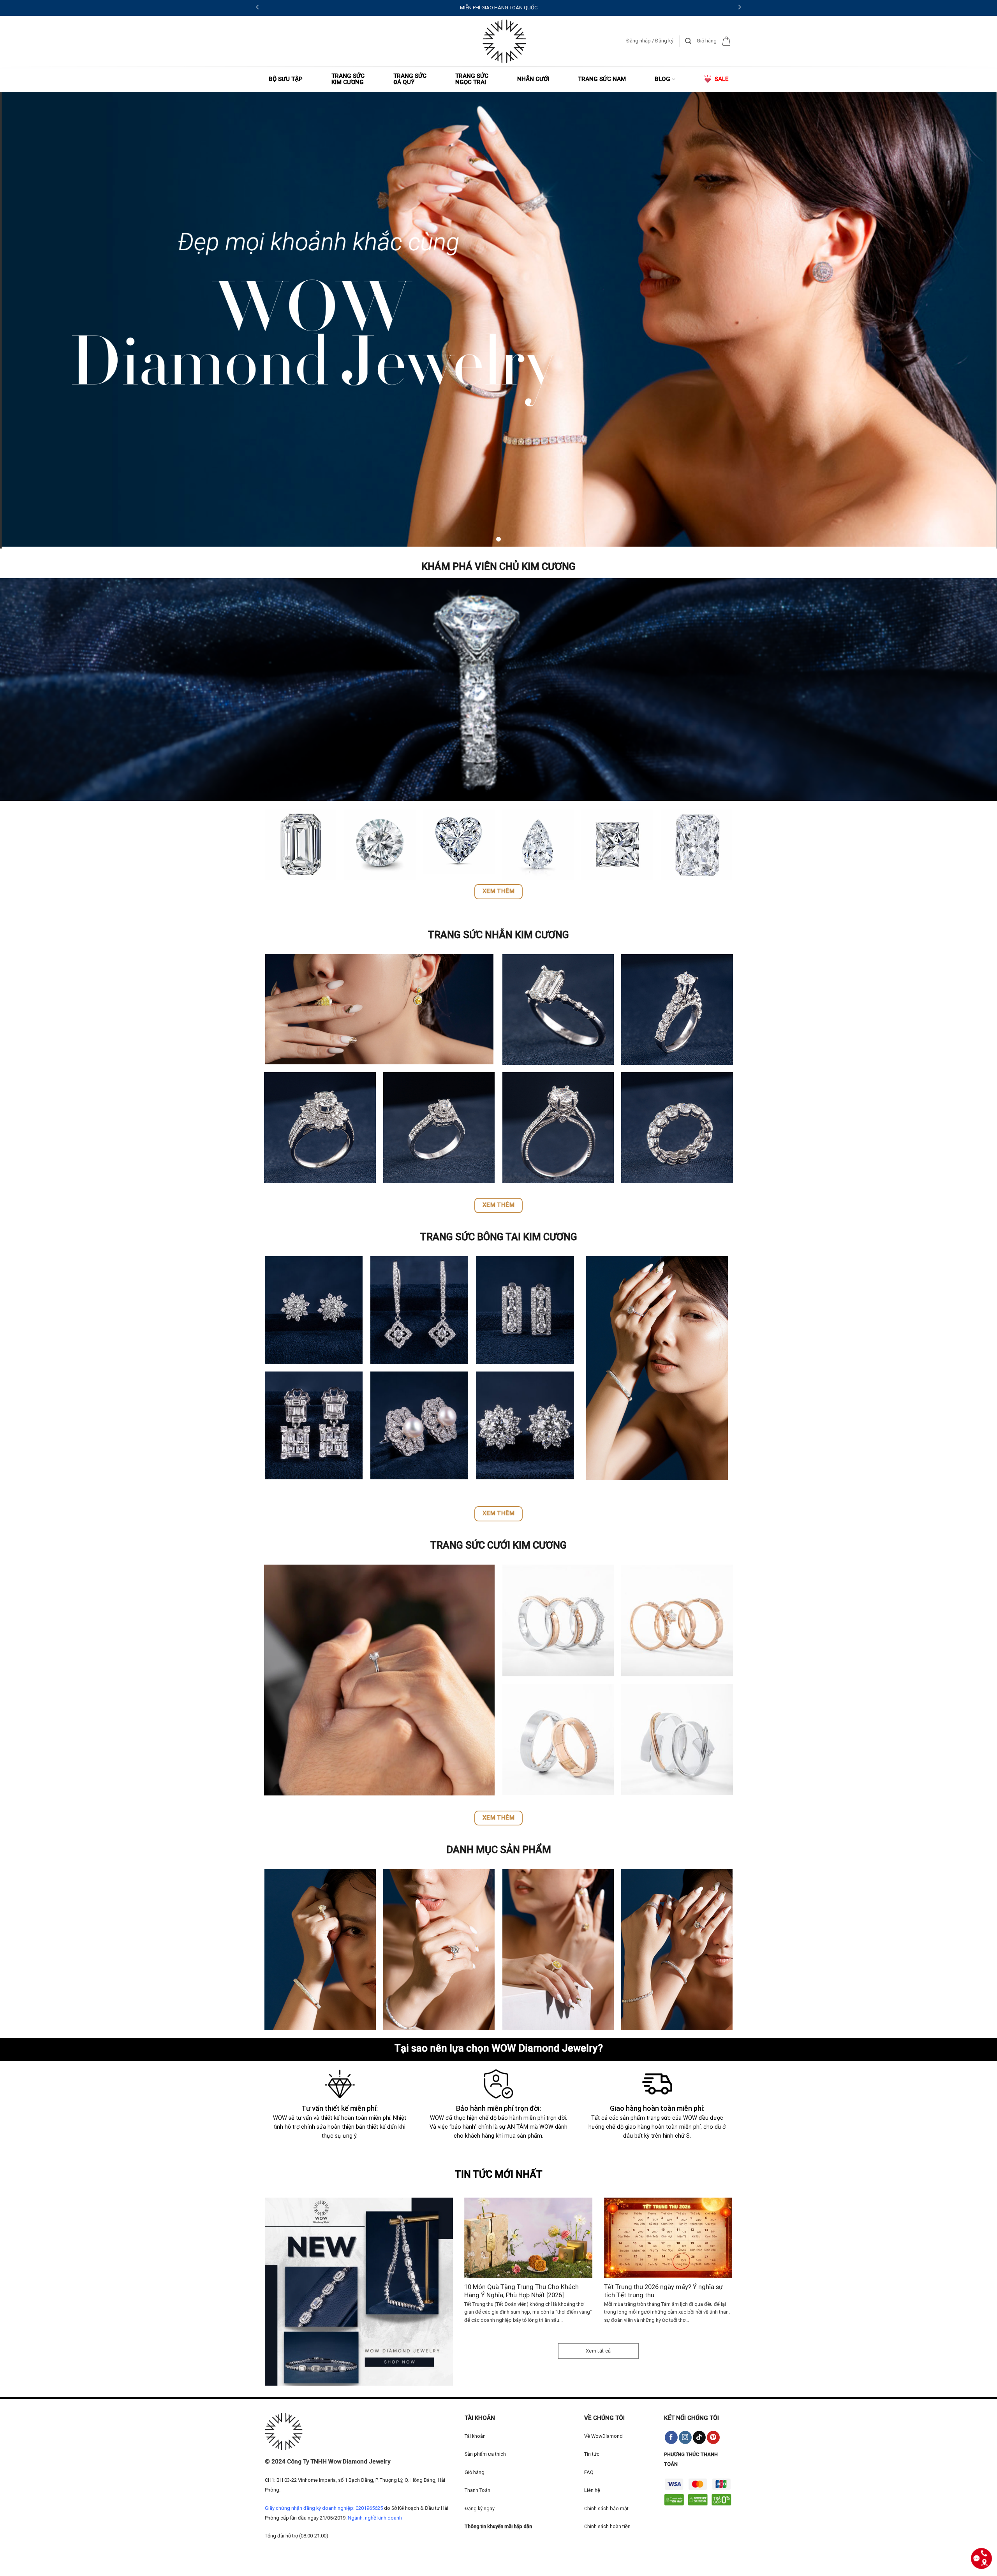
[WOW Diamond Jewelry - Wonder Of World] (504, 41)
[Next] (722, 2257)
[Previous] (474, 2257)
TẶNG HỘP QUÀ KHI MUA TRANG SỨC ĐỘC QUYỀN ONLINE (282, 8)
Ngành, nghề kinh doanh (375, 2518)
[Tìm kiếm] (688, 41)
